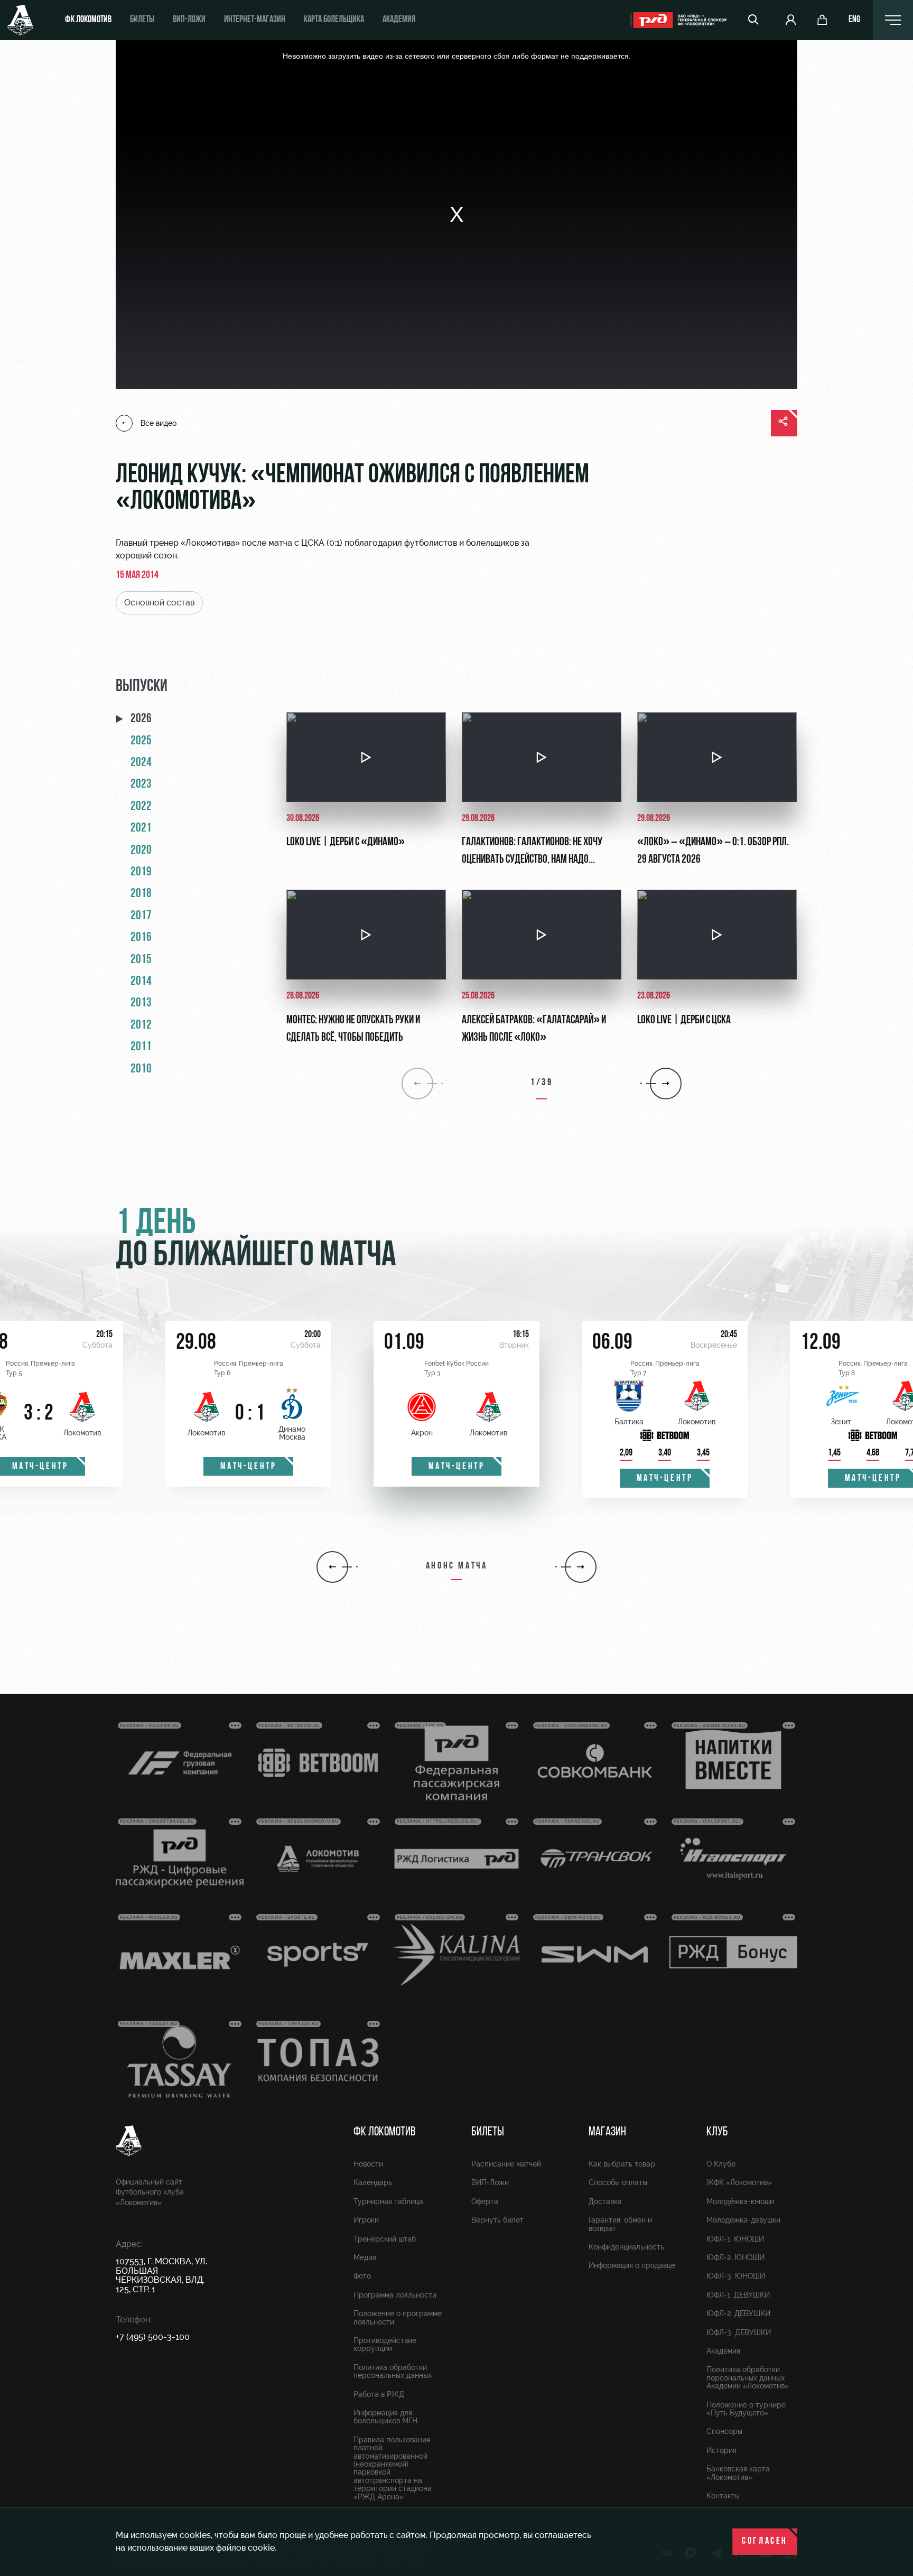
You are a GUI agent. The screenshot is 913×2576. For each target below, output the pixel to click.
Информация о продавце (632, 2265)
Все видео (159, 423)
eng (854, 20)
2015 (141, 960)
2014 (141, 982)
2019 (141, 872)
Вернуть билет (497, 2220)
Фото (362, 2276)
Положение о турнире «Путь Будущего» (746, 2409)
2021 (141, 828)
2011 (141, 1047)
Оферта (485, 2201)
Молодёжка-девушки (743, 2220)
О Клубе (721, 2164)
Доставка (605, 2201)
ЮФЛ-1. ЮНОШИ (735, 2239)
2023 (141, 785)
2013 (141, 1003)
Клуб (717, 2132)
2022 (141, 807)
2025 (141, 741)
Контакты (723, 2496)
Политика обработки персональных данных (393, 2371)
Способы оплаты (618, 2182)
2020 (141, 851)
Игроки (366, 2220)
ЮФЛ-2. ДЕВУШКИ (738, 2313)
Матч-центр (249, 1467)
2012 (141, 1025)
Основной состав (159, 603)
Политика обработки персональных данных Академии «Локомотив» (748, 2378)
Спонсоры (724, 2431)
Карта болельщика (334, 20)
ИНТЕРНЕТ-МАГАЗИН (255, 20)
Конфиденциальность (626, 2247)
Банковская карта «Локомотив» (738, 2473)
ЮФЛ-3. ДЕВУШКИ (739, 2332)
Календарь (373, 2182)
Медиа (365, 2257)
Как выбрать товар (622, 2164)
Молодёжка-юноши (740, 2201)
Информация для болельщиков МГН (385, 2417)
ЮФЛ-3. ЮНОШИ (736, 2276)
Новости (368, 2164)
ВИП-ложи (189, 20)
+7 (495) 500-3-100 (153, 2337)
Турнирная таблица (388, 2201)
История (721, 2450)
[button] (332, 1567)
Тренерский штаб (385, 2239)
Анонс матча (457, 1566)
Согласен (765, 2542)
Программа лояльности (395, 2295)
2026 (141, 719)
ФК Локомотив (88, 20)
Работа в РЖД (379, 2394)
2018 (141, 894)
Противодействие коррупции (385, 2344)
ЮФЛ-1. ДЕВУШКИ (738, 2295)
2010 (141, 1069)
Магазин (607, 2132)
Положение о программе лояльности (398, 2317)
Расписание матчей (506, 2164)
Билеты (142, 20)
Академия (399, 20)
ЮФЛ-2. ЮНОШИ (735, 2257)
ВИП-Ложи (490, 2182)
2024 (141, 763)
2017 (141, 916)
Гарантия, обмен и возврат (620, 2224)
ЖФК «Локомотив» (739, 2182)
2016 (141, 938)
